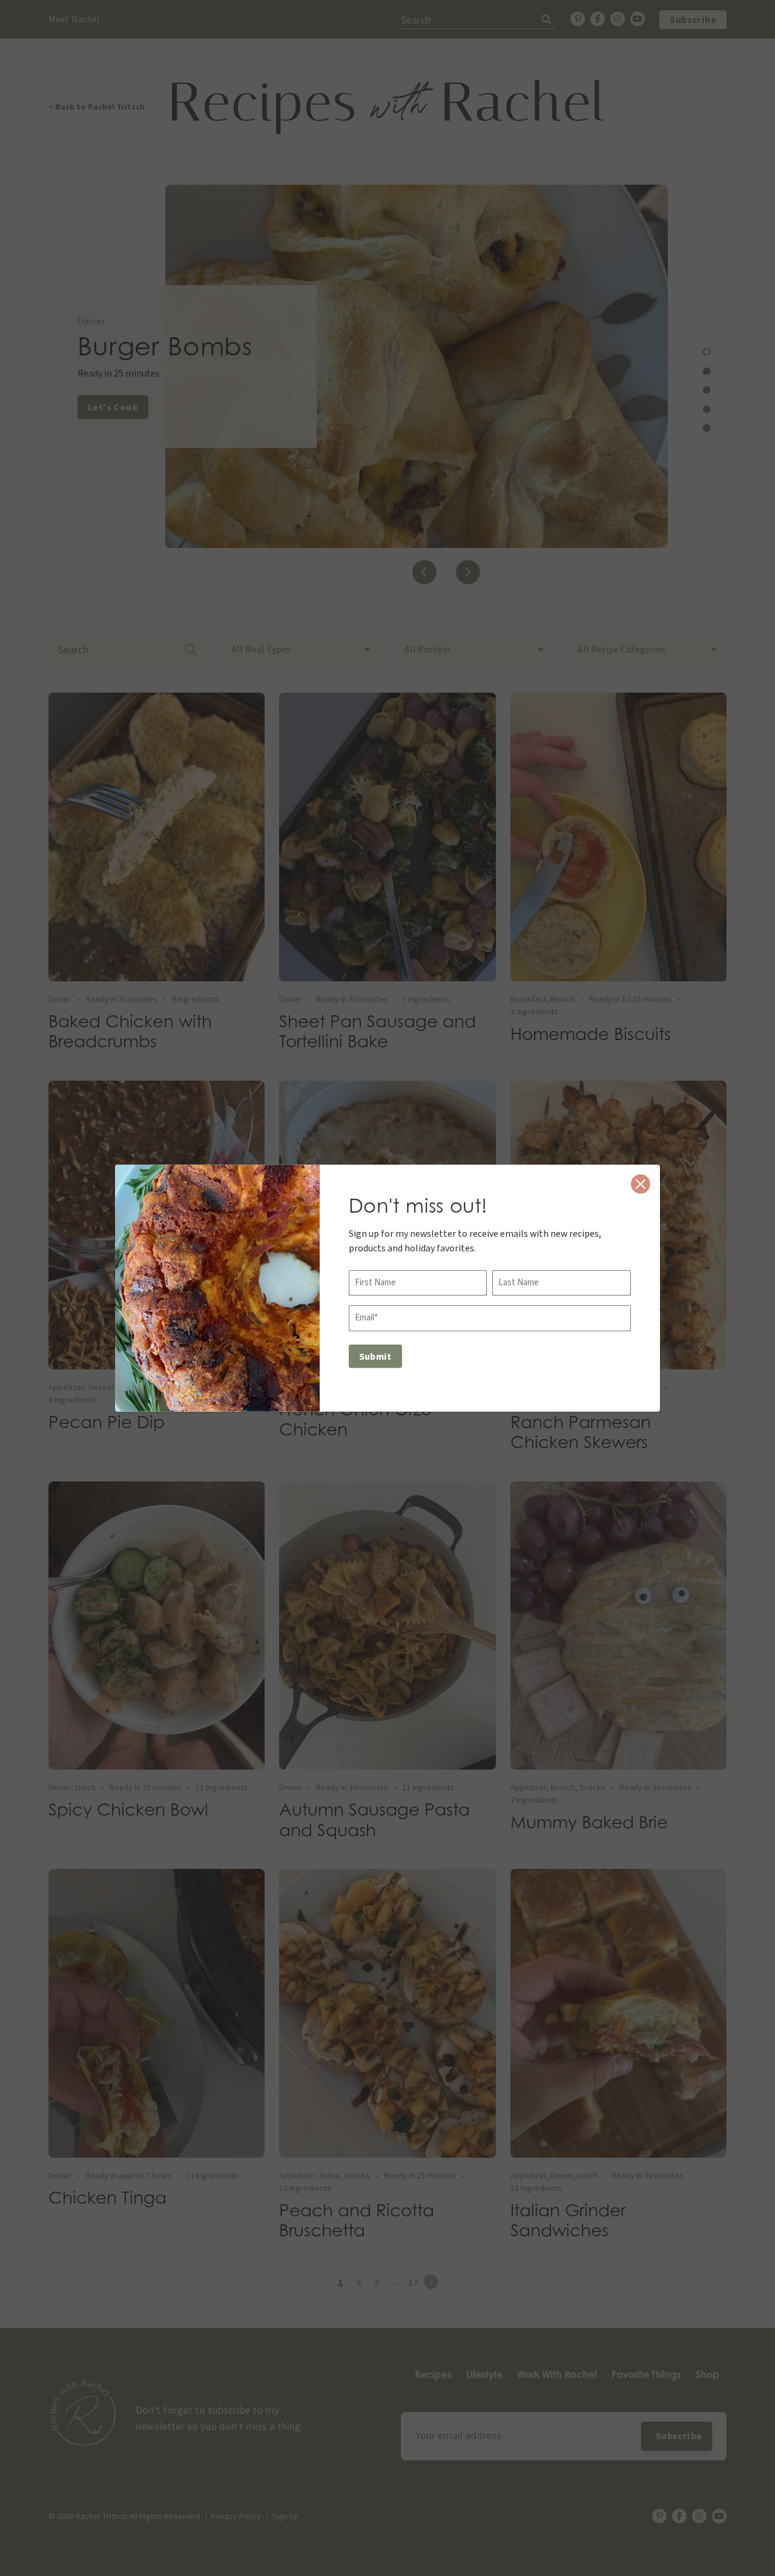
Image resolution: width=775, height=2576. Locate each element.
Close (641, 1184)
